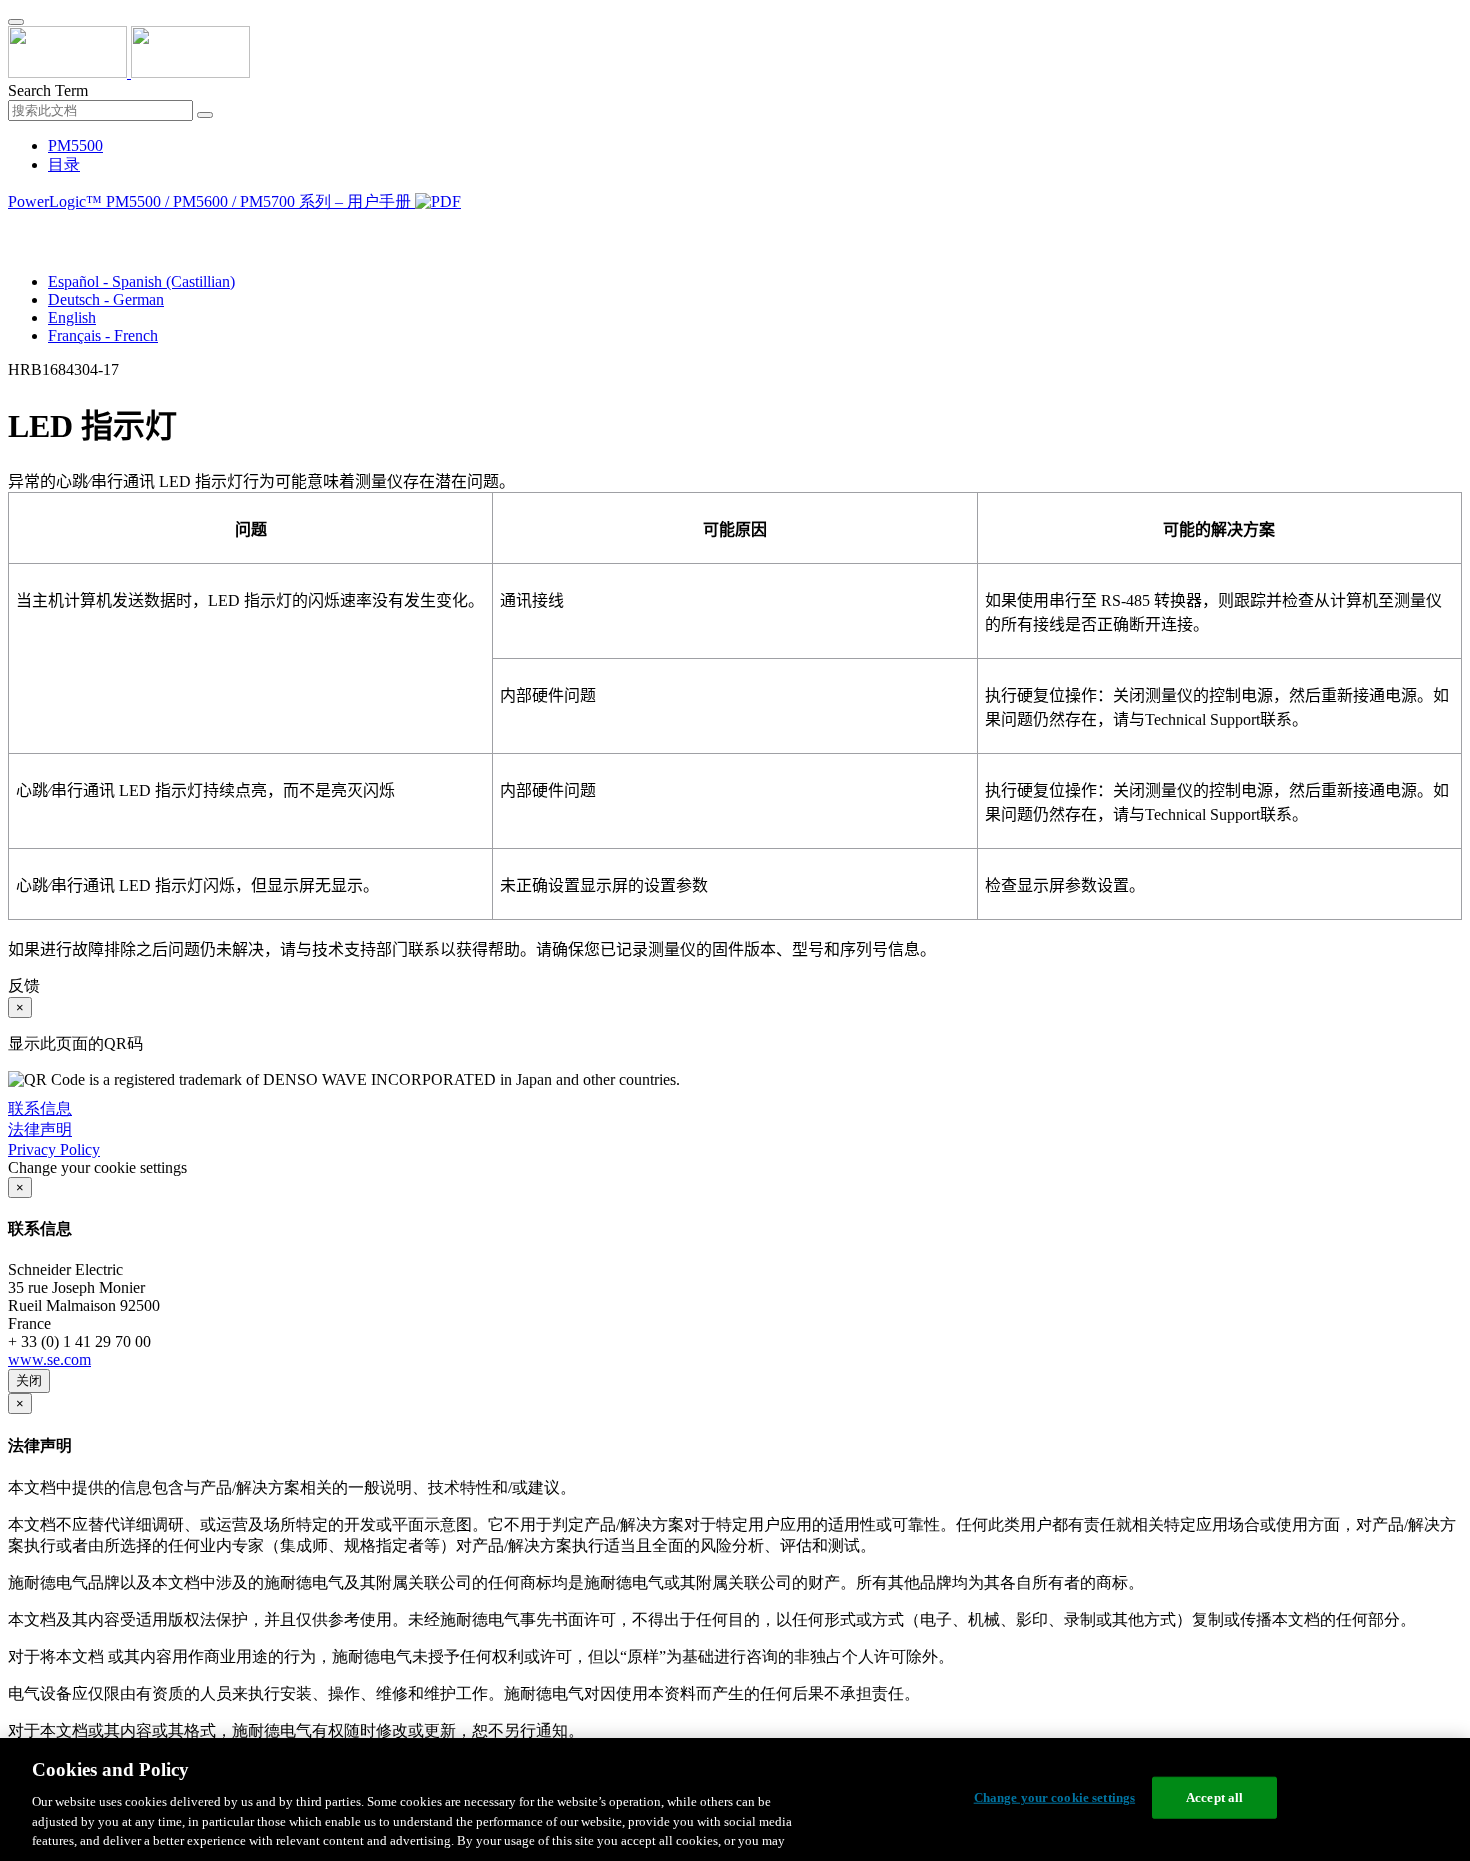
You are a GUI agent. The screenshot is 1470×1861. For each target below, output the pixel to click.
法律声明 (40, 1129)
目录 (64, 164)
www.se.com (49, 1359)
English (72, 317)
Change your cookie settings (1055, 1797)
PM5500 (75, 145)
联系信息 (40, 1108)
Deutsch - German (106, 299)
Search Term (48, 90)
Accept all (1214, 1797)
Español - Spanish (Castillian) (141, 281)
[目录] (16, 226)
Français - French (103, 335)
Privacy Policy (54, 1149)
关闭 (29, 1380)
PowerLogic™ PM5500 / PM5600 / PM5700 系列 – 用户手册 (211, 201)
